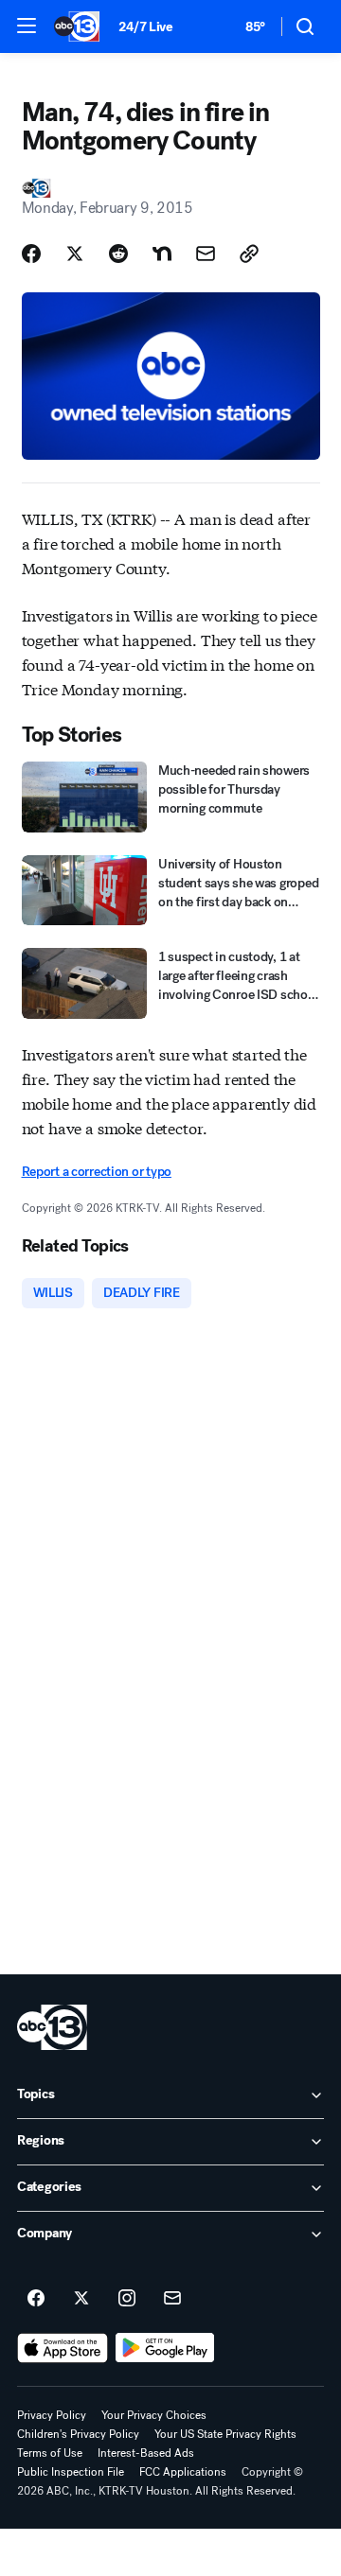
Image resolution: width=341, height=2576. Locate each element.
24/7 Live (145, 27)
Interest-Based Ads (146, 2453)
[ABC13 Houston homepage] (77, 26)
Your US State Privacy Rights (225, 2434)
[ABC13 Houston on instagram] (127, 2299)
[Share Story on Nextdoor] (162, 254)
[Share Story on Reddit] (118, 254)
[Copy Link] (249, 254)
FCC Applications (183, 2472)
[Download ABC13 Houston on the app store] (63, 2348)
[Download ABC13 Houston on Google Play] (165, 2348)
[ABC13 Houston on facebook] (36, 2299)
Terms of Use (50, 2453)
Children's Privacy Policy (78, 2434)
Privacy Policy (52, 2415)
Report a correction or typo (97, 1172)
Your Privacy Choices (154, 2415)
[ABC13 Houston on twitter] (81, 2299)
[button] (27, 26)
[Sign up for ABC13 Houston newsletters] (172, 2299)
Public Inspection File (71, 2472)
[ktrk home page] (52, 2027)
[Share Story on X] (75, 254)
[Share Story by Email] (206, 254)
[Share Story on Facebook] (31, 254)
